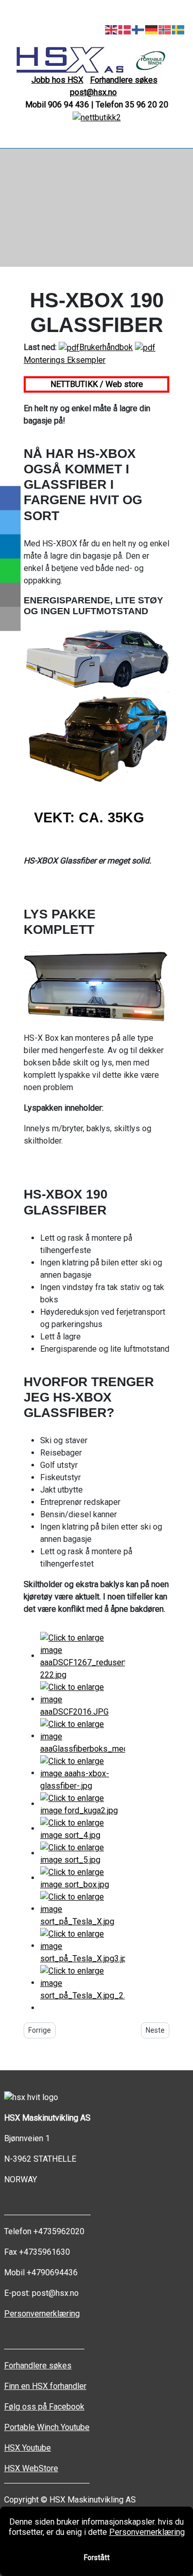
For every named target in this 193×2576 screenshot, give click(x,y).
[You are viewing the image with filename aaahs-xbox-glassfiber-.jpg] (83, 1773)
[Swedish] (179, 29)
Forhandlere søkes (124, 80)
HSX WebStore (31, 2468)
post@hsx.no (93, 92)
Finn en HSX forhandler (45, 2386)
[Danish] (125, 29)
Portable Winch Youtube (47, 2427)
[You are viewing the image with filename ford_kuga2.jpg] (83, 1804)
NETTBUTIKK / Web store (97, 384)
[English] (112, 29)
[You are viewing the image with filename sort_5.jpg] (83, 1853)
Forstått (97, 2557)
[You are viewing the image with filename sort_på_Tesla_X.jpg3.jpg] (83, 1946)
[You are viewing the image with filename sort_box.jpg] (83, 1878)
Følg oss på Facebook (44, 2407)
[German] (152, 29)
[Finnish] (138, 29)
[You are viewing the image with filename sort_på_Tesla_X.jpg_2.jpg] (83, 1983)
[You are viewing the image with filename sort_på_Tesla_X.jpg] (83, 1909)
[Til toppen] (180, 2563)
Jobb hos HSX (57, 80)
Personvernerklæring (42, 2314)
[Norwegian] (165, 29)
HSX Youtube (28, 2448)
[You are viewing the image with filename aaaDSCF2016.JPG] (83, 1699)
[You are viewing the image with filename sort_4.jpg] (83, 1828)
